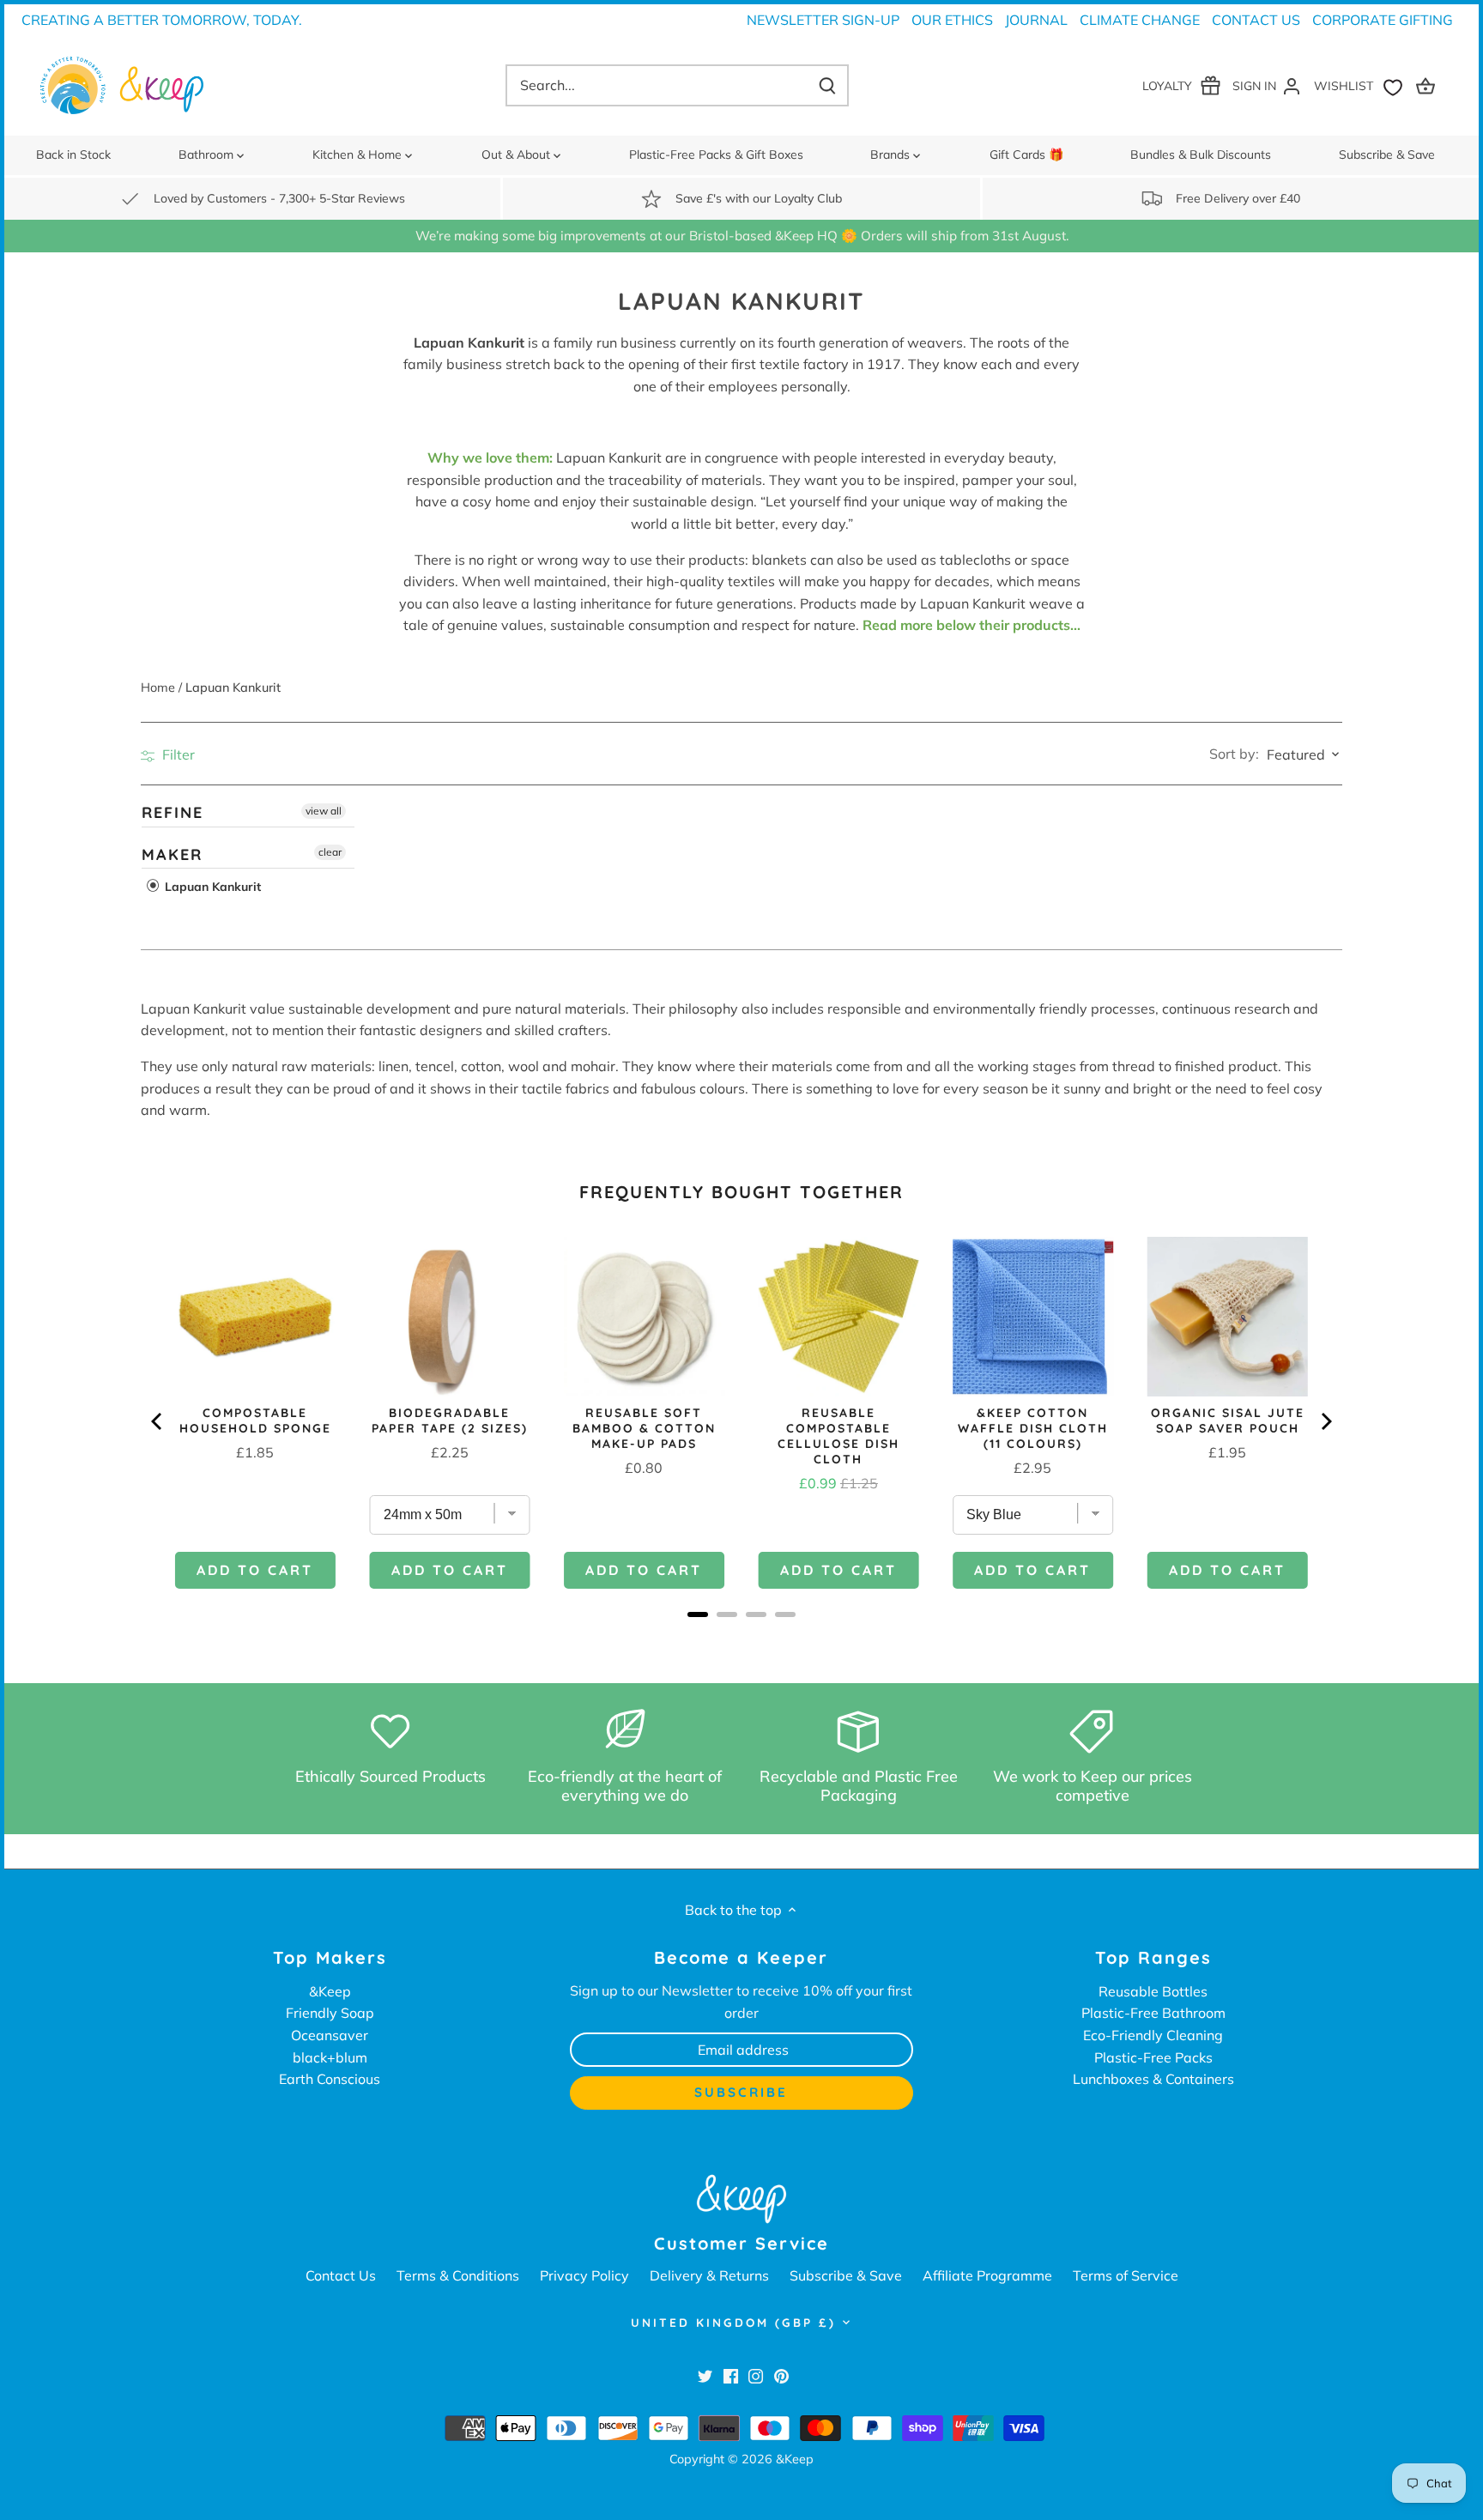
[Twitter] (705, 2376)
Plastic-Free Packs (1153, 2057)
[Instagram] (756, 2376)
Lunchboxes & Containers (1153, 2079)
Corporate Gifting (1383, 20)
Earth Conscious (330, 2079)
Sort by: (1234, 754)
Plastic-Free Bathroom (1153, 2013)
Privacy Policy (584, 2275)
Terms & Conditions (458, 2275)
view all (324, 811)
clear (330, 851)
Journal (1036, 20)
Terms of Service (1126, 2275)
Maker (172, 854)
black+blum (330, 2057)
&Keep (330, 1991)
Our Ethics (952, 20)
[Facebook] (731, 2376)
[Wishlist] (1362, 85)
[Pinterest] (781, 2376)
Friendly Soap (330, 2013)
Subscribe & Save (846, 2275)
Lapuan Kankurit (211, 887)
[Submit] (827, 85)
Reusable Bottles (1153, 1991)
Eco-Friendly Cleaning (1153, 2035)
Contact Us (1256, 20)
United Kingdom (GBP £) (733, 2323)
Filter (177, 754)
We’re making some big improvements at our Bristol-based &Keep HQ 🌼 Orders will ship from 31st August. (742, 236)
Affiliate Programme (987, 2275)
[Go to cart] (1428, 85)
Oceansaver (330, 2035)
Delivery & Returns (709, 2275)
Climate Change (1140, 20)
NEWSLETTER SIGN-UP (823, 20)
